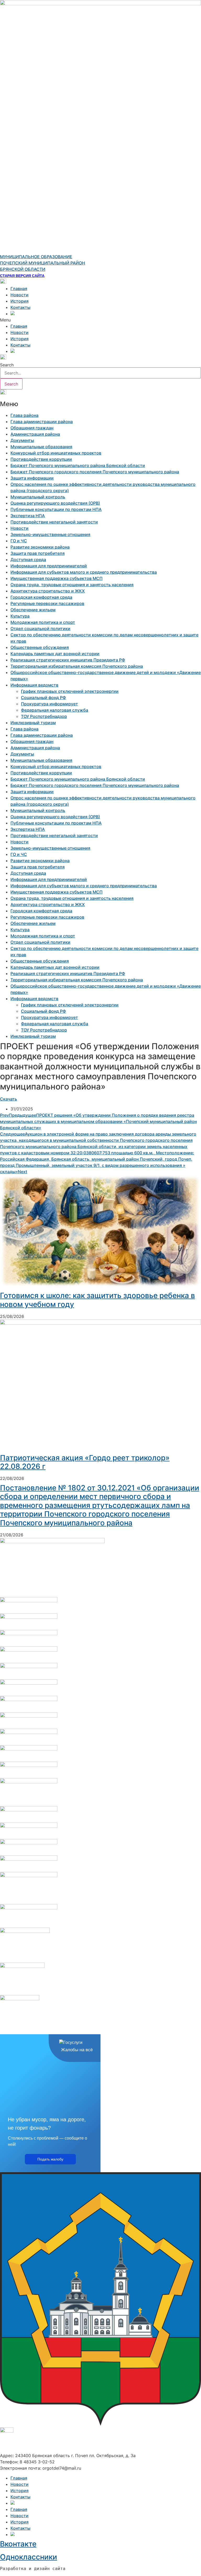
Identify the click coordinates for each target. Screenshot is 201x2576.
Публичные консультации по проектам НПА (56, 509)
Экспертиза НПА (28, 516)
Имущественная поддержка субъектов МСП (57, 578)
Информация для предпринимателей (49, 566)
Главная (19, 289)
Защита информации (32, 478)
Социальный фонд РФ (43, 698)
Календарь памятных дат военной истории (55, 654)
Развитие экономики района (40, 547)
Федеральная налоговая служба (55, 710)
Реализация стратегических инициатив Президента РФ (68, 660)
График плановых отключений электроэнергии (70, 691)
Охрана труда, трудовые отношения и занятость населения (72, 585)
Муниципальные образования (41, 447)
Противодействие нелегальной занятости (54, 522)
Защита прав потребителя (38, 553)
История (19, 301)
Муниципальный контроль (38, 497)
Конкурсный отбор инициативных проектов (56, 453)
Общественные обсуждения (40, 647)
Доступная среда (28, 560)
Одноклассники (29, 2557)
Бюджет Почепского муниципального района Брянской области (78, 465)
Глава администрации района (42, 422)
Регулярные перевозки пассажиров (47, 603)
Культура (20, 616)
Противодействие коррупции (41, 459)
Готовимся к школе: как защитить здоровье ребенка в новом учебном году (97, 1300)
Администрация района (35, 434)
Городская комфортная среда (41, 597)
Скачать (9, 1099)
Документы (22, 440)
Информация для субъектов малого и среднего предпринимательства (84, 572)
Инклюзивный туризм (33, 723)
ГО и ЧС (19, 541)
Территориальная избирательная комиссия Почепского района (77, 666)
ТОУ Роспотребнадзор (44, 716)
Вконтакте (18, 2544)
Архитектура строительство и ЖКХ (48, 591)
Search (7, 365)
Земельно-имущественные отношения (50, 534)
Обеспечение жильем (33, 610)
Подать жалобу (50, 2159)
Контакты (20, 307)
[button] (100, 320)
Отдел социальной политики (40, 629)
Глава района (24, 415)
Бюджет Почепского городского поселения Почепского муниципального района (95, 472)
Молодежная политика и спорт (43, 622)
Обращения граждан (32, 428)
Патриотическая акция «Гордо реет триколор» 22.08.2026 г (85, 1462)
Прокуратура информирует (49, 704)
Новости (19, 295)
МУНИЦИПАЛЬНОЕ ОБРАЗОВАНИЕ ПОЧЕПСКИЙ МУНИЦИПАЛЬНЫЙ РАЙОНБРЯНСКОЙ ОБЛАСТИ (43, 263)
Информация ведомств (34, 685)
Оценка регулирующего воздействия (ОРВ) (55, 503)
